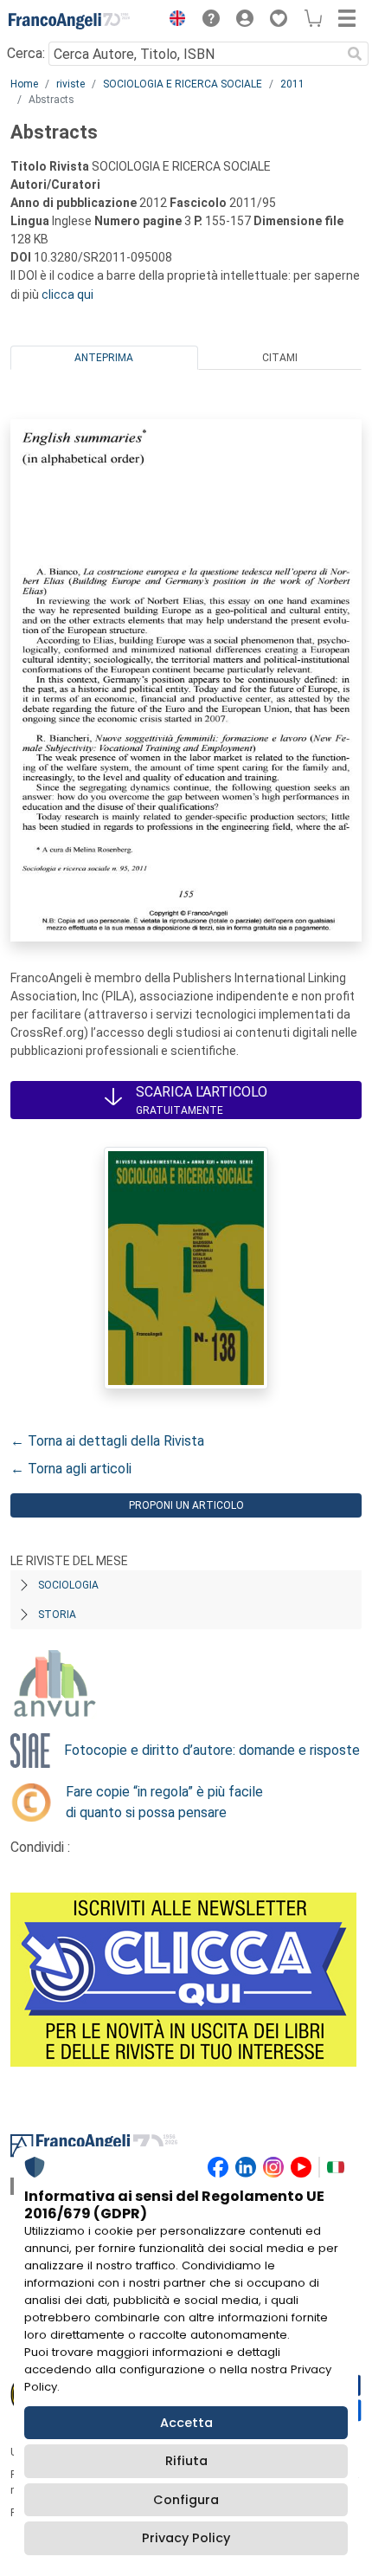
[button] (173, 21)
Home (24, 84)
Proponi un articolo (186, 1505)
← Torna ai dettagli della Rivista (107, 1441)
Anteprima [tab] (104, 358)
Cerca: (26, 53)
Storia (57, 1615)
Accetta (186, 2423)
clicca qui (67, 294)
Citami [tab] (280, 358)
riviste (71, 84)
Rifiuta (186, 2461)
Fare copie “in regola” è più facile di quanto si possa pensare (164, 1802)
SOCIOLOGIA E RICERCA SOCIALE (183, 84)
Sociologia (68, 1585)
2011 (292, 84)
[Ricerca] (355, 54)
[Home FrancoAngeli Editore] (69, 21)
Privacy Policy (186, 2538)
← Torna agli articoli (71, 1469)
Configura (186, 2500)
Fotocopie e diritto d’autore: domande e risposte (212, 1750)
